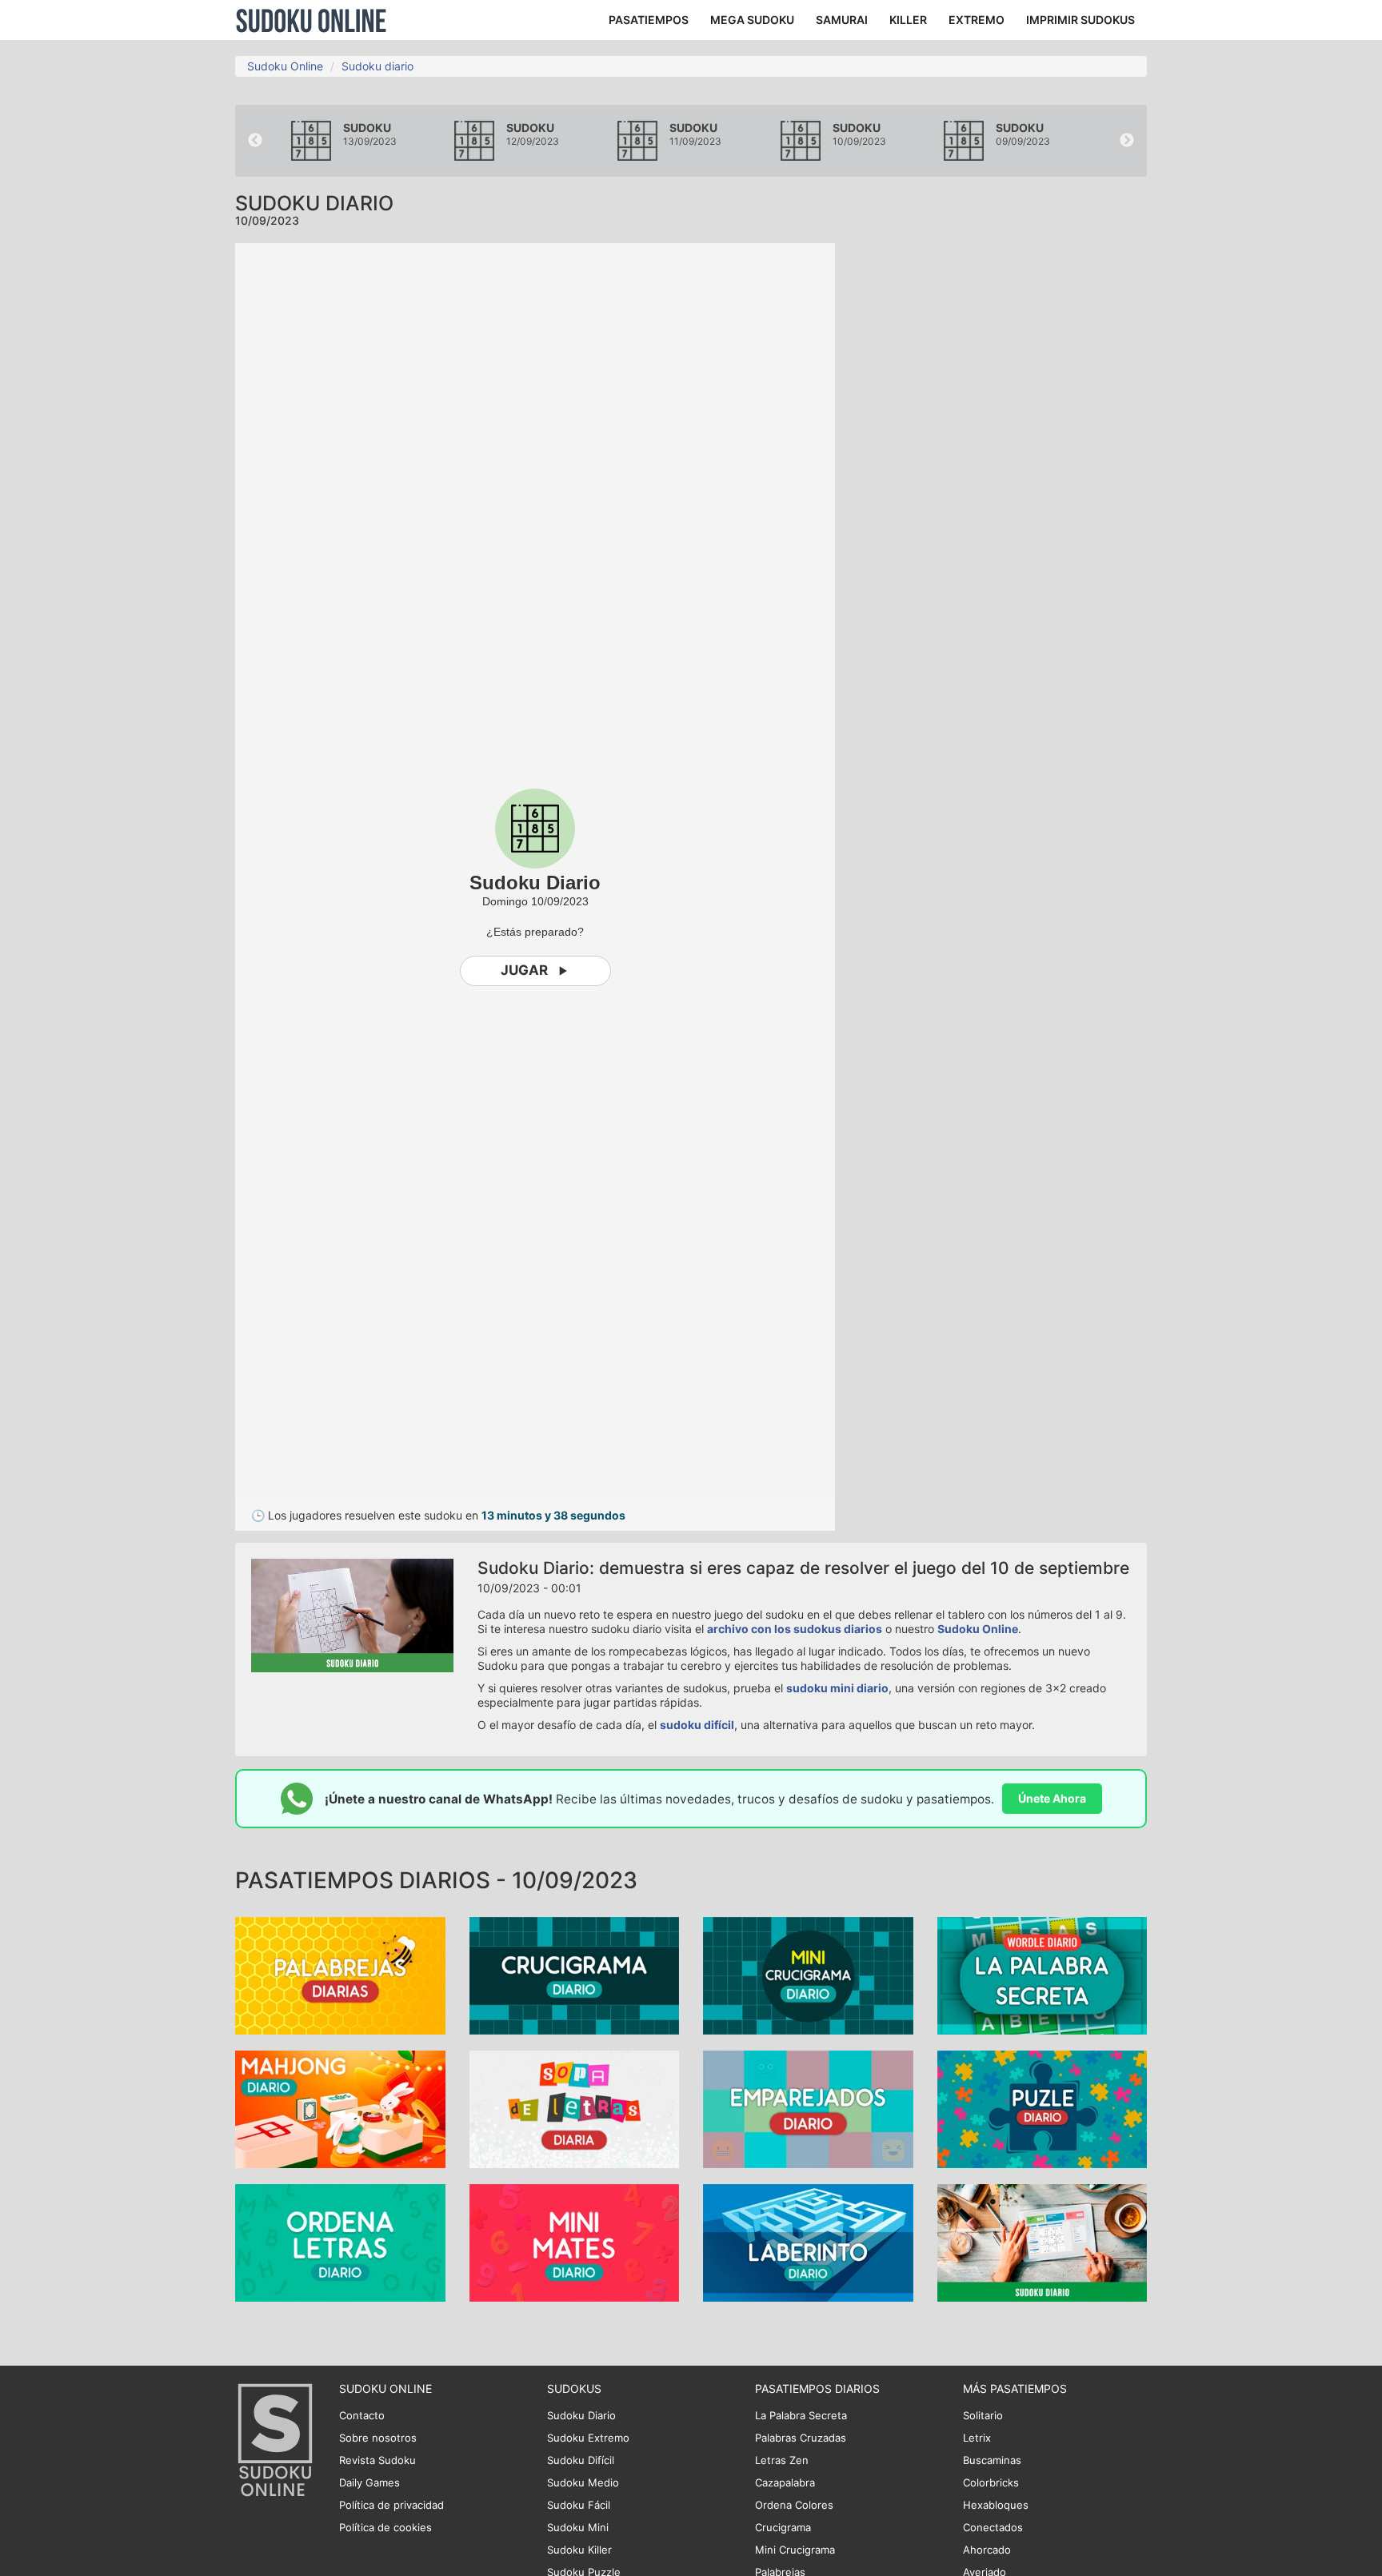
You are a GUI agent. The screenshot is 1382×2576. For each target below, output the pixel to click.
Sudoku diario (377, 66)
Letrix (977, 2438)
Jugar (524, 970)
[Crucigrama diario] (575, 1975)
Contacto (362, 2415)
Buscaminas (992, 2460)
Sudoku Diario (581, 2415)
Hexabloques (996, 2505)
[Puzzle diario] (1042, 2109)
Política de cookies (385, 2527)
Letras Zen (782, 2460)
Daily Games (369, 2482)
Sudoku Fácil (579, 2505)
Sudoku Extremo (588, 2438)
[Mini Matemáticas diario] (575, 2242)
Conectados (993, 2527)
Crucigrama (783, 2527)
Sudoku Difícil (581, 2460)
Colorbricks (991, 2482)
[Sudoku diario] (1042, 2242)
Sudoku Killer (579, 2550)
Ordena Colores (794, 2505)
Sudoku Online (311, 20)
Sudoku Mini (578, 2527)
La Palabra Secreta (801, 2415)
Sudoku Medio (583, 2482)
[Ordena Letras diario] (340, 2242)
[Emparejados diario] (808, 2109)
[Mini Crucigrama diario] (808, 1975)
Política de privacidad (391, 2505)
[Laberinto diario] (808, 2242)
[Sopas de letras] (575, 2109)
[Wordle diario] (1042, 1975)
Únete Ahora (1052, 1798)
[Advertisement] (1003, 483)
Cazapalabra (785, 2482)
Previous (255, 141)
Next (1127, 141)
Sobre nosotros (378, 2438)
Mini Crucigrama (795, 2550)
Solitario (983, 2415)
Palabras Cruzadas (801, 2438)
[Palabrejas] (340, 1975)
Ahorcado (987, 2550)
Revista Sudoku (377, 2460)
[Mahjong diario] (340, 2109)
